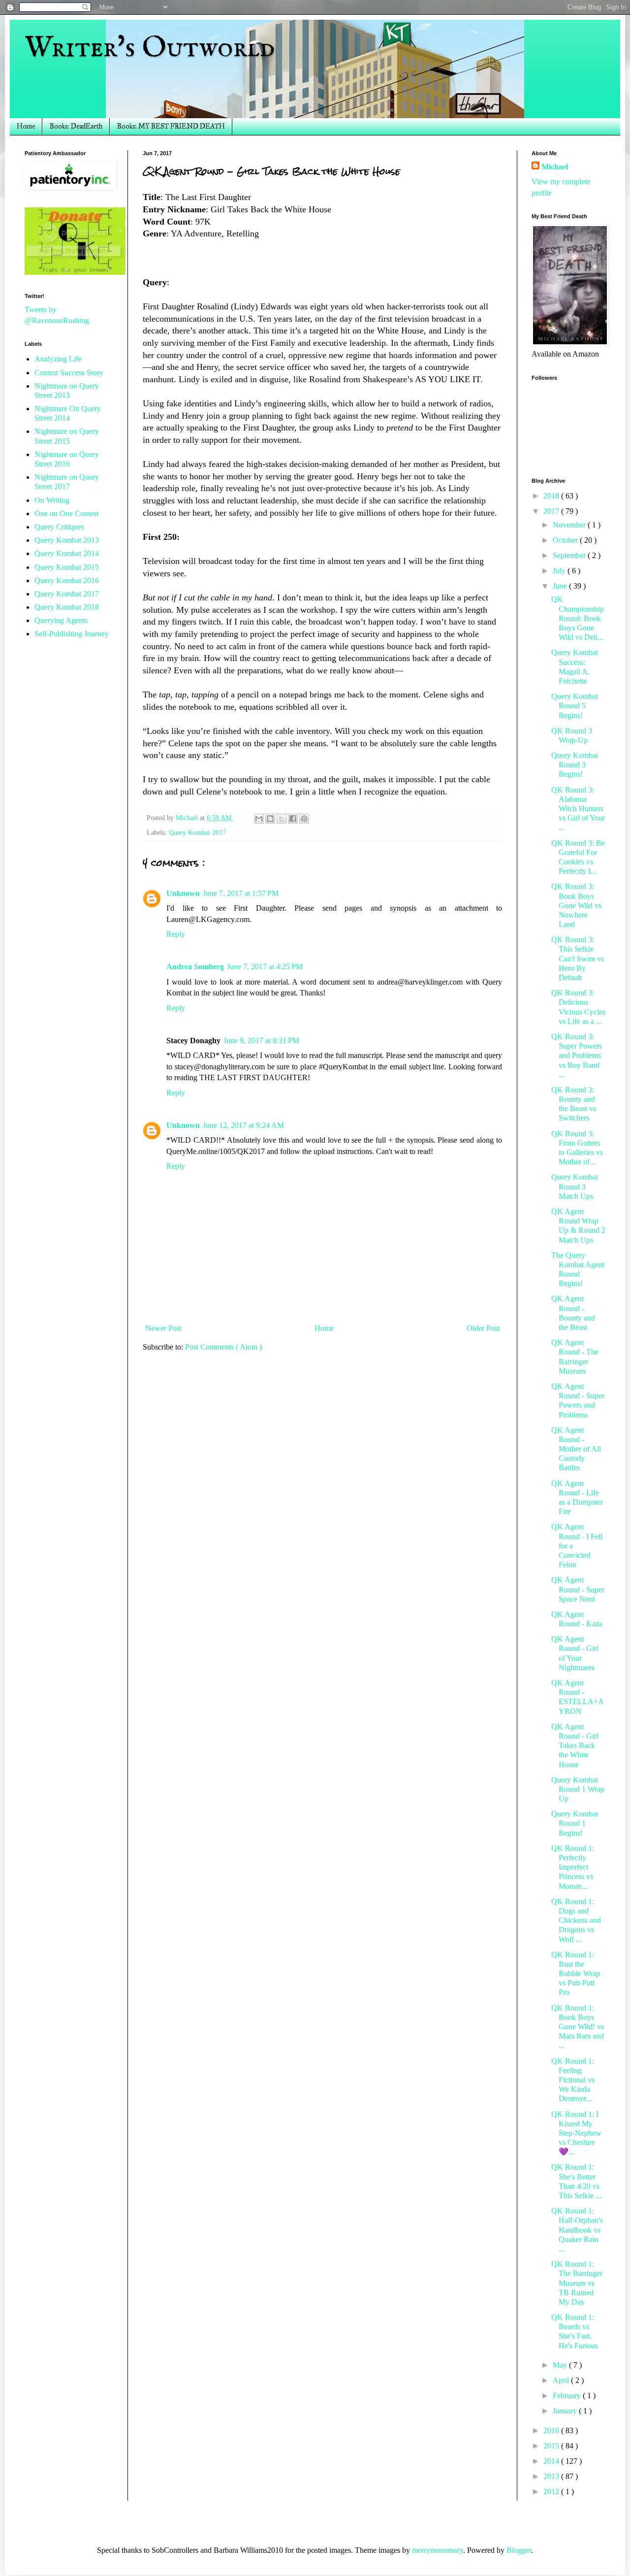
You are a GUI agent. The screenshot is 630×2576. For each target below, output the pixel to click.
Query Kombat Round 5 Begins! (575, 706)
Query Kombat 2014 (67, 553)
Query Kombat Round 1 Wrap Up (578, 1789)
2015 (552, 2446)
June (561, 586)
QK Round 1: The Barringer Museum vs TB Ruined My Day (577, 2283)
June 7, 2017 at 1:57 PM (241, 893)
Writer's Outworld (150, 48)
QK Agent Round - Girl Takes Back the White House (575, 1746)
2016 (552, 2430)
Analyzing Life (58, 359)
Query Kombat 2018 (67, 607)
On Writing (52, 500)
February (568, 2395)
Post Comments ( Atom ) (223, 1347)
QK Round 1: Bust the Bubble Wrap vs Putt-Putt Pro (576, 1974)
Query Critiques (59, 527)
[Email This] (259, 819)
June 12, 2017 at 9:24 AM (243, 1125)
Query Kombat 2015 (67, 567)
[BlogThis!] (270, 819)
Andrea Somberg (195, 967)
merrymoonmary (438, 2550)
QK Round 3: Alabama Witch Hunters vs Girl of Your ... (578, 809)
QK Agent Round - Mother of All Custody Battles (576, 1449)
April (562, 2380)
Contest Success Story (69, 373)
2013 (552, 2476)
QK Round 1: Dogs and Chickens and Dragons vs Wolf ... (576, 1920)
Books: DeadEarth (76, 126)
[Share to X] (282, 819)
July (560, 571)
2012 (552, 2492)
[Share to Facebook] (293, 819)
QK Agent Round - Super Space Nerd (578, 1589)
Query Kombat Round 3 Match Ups (575, 1186)
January (566, 2411)
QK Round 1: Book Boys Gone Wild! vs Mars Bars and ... (578, 2027)
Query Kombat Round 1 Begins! (575, 1823)
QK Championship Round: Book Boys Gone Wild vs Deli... (578, 618)
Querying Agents (61, 620)
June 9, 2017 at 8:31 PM (261, 1040)
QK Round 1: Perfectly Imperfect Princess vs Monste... (573, 1867)
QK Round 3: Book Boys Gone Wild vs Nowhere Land (576, 905)
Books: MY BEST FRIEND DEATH (171, 126)
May (561, 2365)
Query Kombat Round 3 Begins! (575, 765)
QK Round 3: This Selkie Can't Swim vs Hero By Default (578, 958)
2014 (552, 2461)
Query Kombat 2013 (67, 540)
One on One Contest (66, 513)
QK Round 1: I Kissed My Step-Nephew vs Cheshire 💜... (576, 2133)
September (570, 555)
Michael (555, 167)
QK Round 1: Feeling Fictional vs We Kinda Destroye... (573, 2080)
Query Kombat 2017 (197, 832)
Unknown (183, 893)
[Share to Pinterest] (304, 819)
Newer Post (163, 1328)
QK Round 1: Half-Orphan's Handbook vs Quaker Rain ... (577, 2230)
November (570, 525)
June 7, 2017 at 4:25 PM (265, 967)
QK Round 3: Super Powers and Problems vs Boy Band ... (577, 1056)
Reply (176, 934)
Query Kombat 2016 (67, 580)
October (566, 540)
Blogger (519, 2550)
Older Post (483, 1328)
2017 (552, 511)
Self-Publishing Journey (72, 634)
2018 (552, 496)
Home (26, 126)
